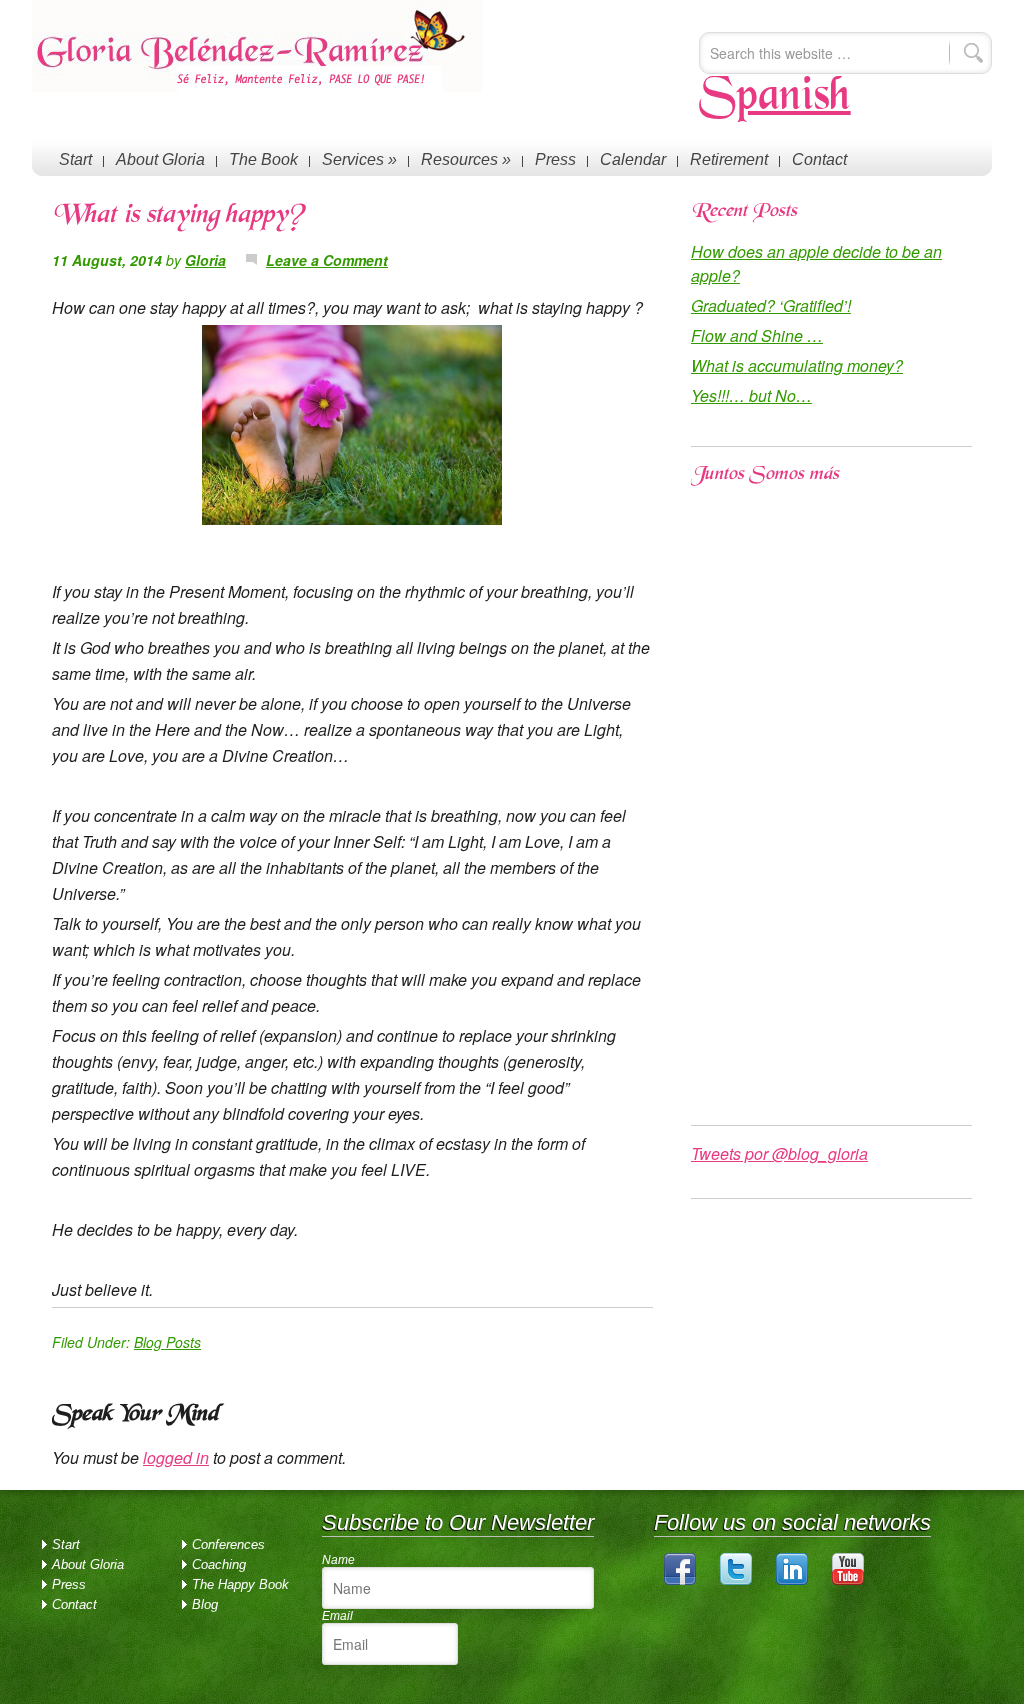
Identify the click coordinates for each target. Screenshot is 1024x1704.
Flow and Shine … (757, 335)
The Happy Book (240, 1584)
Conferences (228, 1544)
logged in (176, 1457)
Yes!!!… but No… (751, 395)
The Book (263, 159)
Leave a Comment (327, 260)
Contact (819, 159)
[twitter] (736, 1580)
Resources (466, 159)
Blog (205, 1604)
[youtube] (848, 1580)
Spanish (775, 98)
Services (359, 159)
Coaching (219, 1564)
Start (75, 159)
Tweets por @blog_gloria (779, 1153)
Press (555, 159)
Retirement (729, 159)
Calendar (633, 159)
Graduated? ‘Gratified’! (771, 305)
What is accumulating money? (797, 365)
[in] (792, 1580)
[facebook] (680, 1580)
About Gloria (160, 159)
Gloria (205, 260)
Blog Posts (167, 1342)
